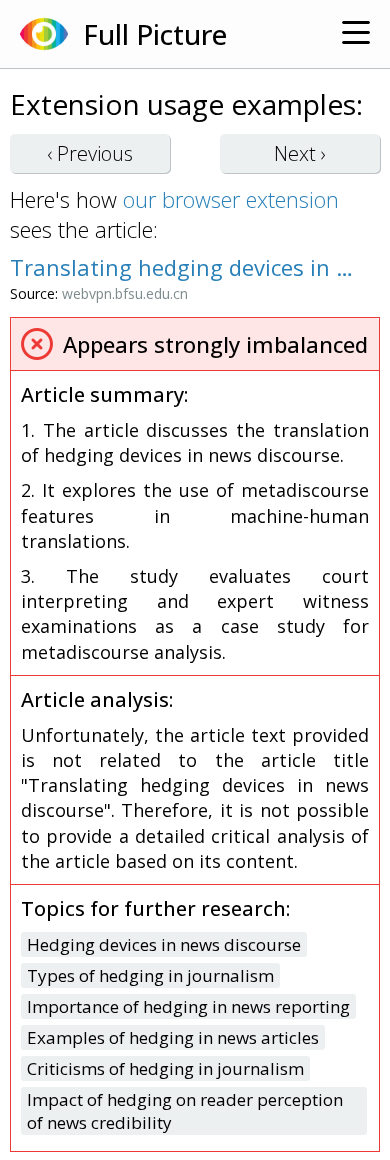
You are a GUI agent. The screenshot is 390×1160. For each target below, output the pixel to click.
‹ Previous (90, 153)
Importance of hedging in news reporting (188, 1006)
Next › (300, 153)
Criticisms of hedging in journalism (165, 1068)
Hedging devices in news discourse (164, 944)
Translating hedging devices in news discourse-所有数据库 (185, 267)
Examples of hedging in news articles (173, 1037)
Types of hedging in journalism (150, 975)
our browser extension (231, 199)
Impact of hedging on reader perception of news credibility (185, 1111)
